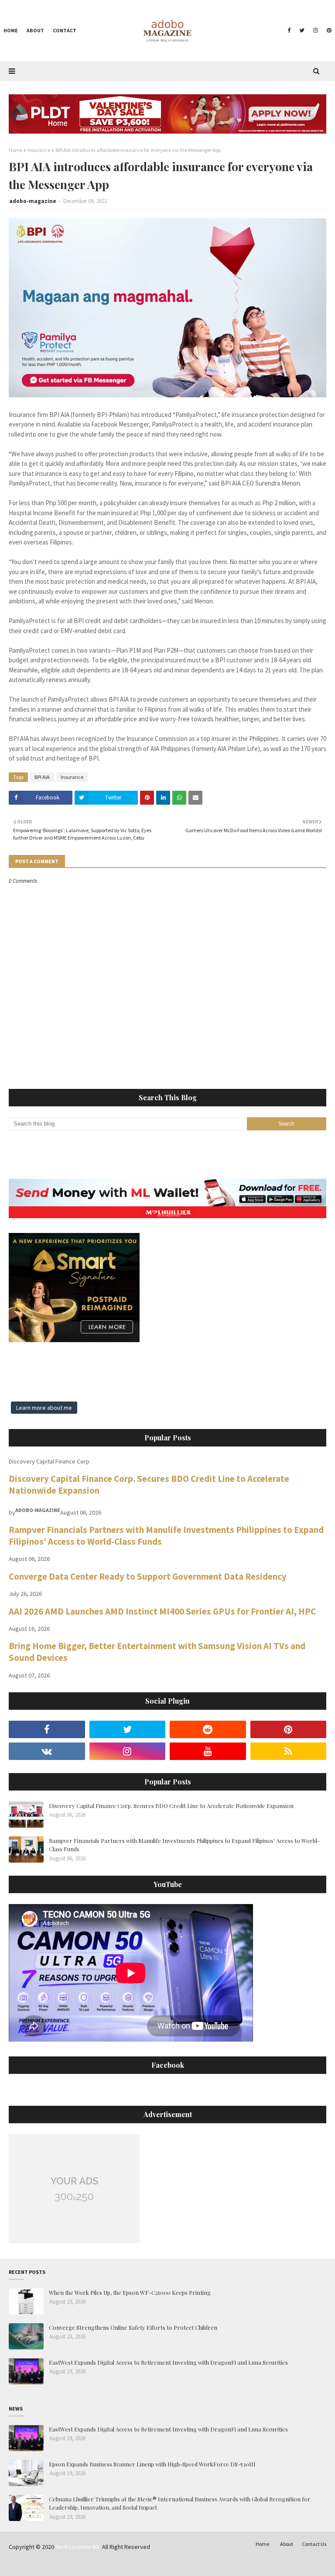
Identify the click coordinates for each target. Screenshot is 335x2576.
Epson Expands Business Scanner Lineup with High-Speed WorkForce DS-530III (152, 2464)
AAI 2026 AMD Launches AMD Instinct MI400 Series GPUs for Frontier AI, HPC (162, 1611)
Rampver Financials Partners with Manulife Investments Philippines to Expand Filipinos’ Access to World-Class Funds (184, 1845)
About (287, 2544)
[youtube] (208, 1751)
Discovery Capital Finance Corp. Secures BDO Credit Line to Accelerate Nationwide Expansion (171, 1806)
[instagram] (316, 31)
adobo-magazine (33, 201)
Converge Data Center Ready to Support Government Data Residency (148, 1576)
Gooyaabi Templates (144, 2564)
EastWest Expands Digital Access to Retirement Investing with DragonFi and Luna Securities (168, 2362)
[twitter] (302, 31)
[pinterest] (328, 31)
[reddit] (208, 1729)
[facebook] (289, 31)
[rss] (289, 1751)
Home (15, 150)
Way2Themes (71, 2564)
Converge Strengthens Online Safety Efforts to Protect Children (133, 2327)
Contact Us (314, 2544)
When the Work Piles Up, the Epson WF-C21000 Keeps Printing (130, 2292)
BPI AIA (42, 777)
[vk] (47, 1751)
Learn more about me (44, 1408)
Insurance (39, 150)
